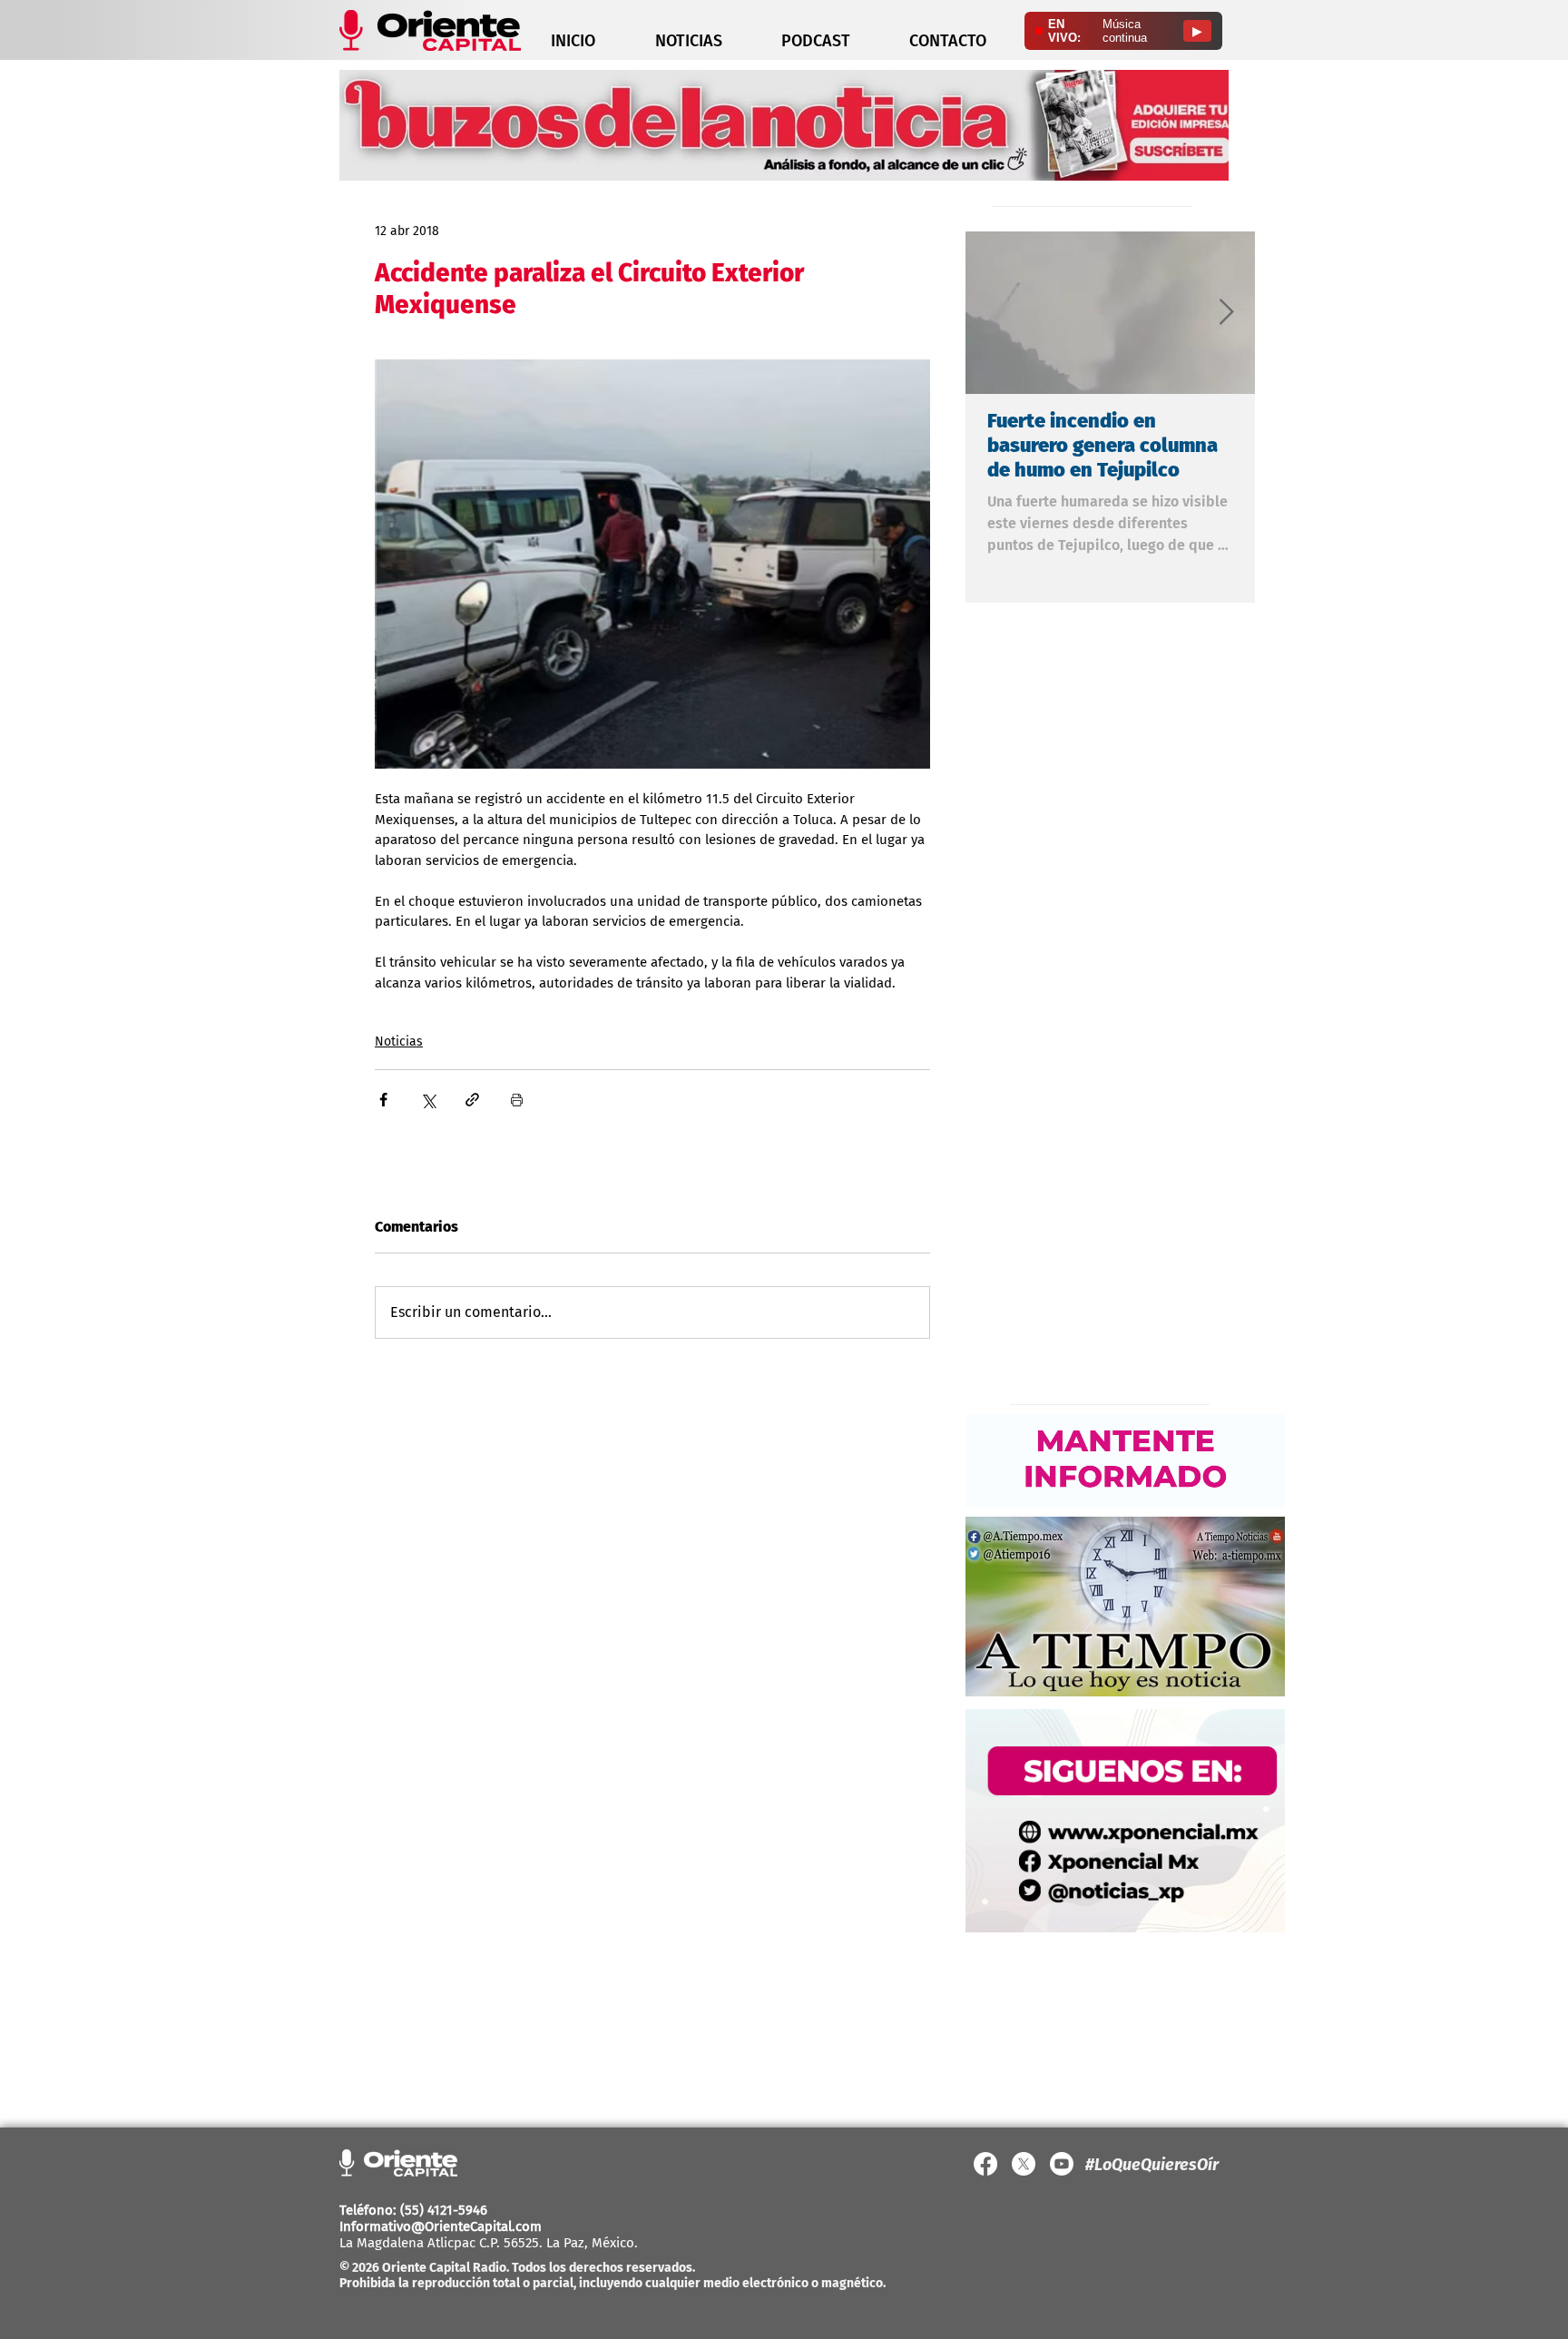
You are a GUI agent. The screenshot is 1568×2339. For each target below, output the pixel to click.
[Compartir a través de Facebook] (383, 1100)
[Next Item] (1226, 313)
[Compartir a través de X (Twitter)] (428, 1100)
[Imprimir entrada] (517, 1100)
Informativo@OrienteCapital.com (441, 2226)
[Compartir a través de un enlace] (472, 1100)
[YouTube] (1062, 2164)
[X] (1024, 2164)
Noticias (399, 1042)
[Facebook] (985, 2164)
